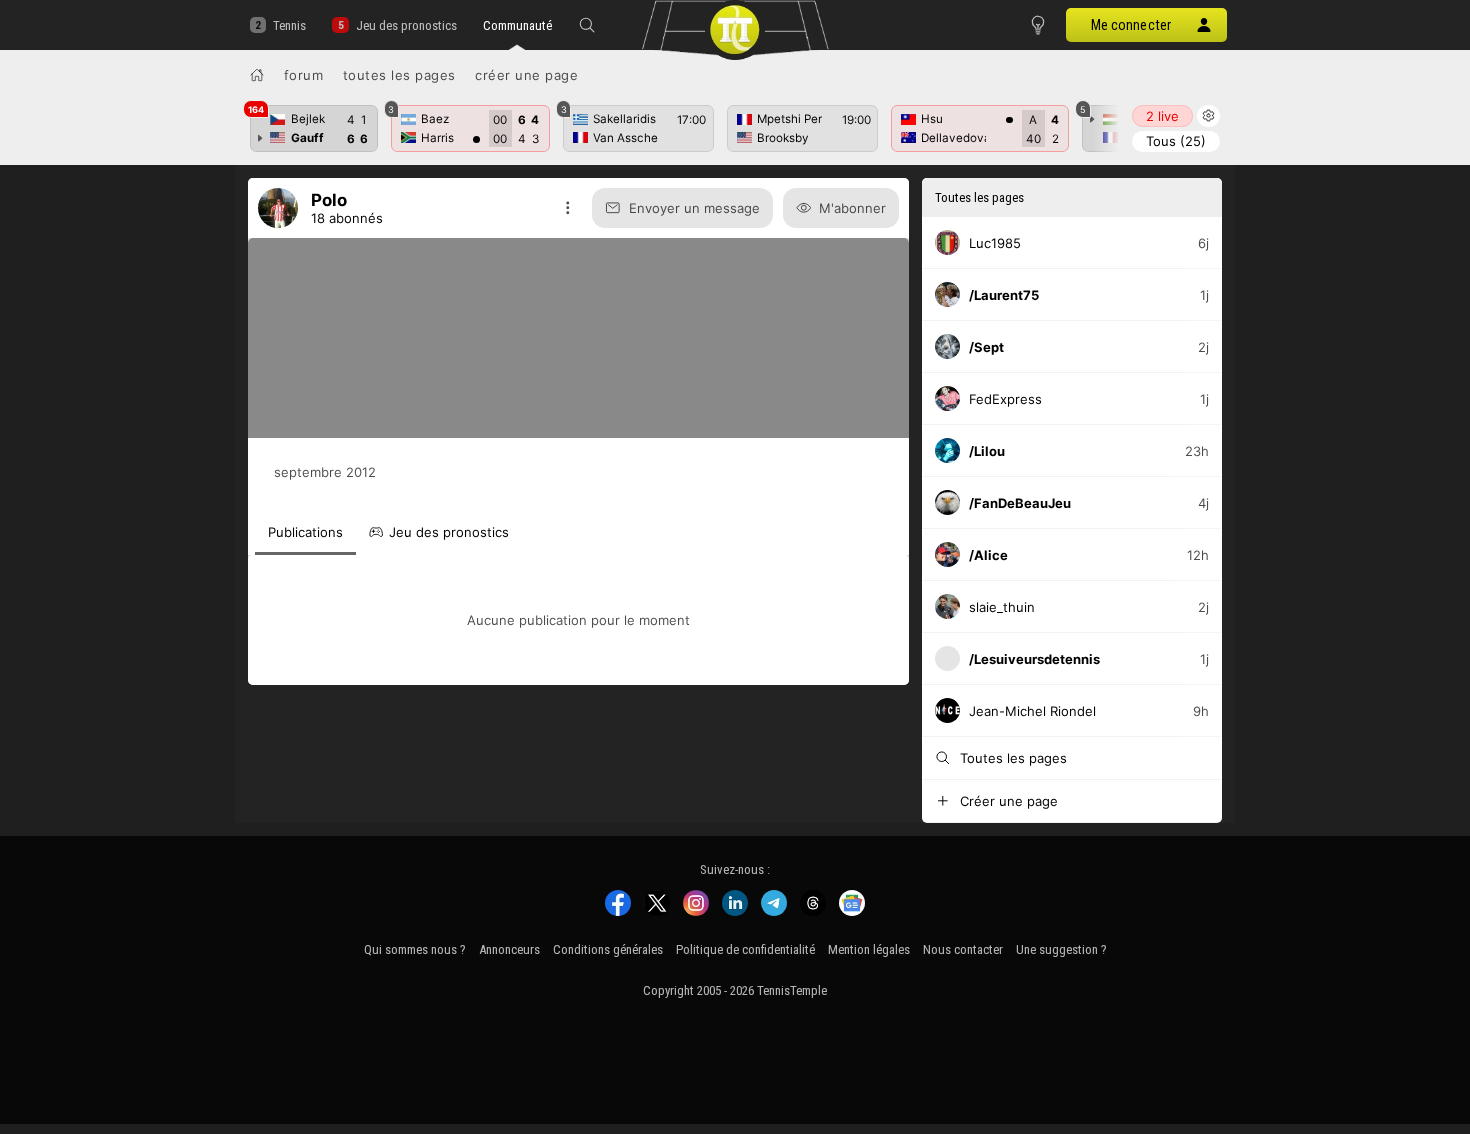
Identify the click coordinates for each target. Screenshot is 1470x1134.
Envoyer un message (694, 208)
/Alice (988, 555)
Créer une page (526, 75)
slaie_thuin (1002, 607)
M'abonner (852, 208)
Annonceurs (509, 949)
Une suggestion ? (1061, 949)
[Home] (257, 75)
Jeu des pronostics (406, 25)
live (1162, 116)
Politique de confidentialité (745, 949)
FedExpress (1005, 399)
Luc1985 (995, 243)
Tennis (289, 25)
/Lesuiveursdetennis (1034, 659)
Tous (1176, 141)
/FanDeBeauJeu (1020, 503)
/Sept (986, 347)
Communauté (517, 25)
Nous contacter (963, 949)
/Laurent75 (1004, 295)
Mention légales (869, 949)
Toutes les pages (399, 75)
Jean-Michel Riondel (1032, 711)
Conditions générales (608, 949)
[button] (587, 25)
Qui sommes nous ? (415, 949)
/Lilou (987, 451)
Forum (304, 75)
